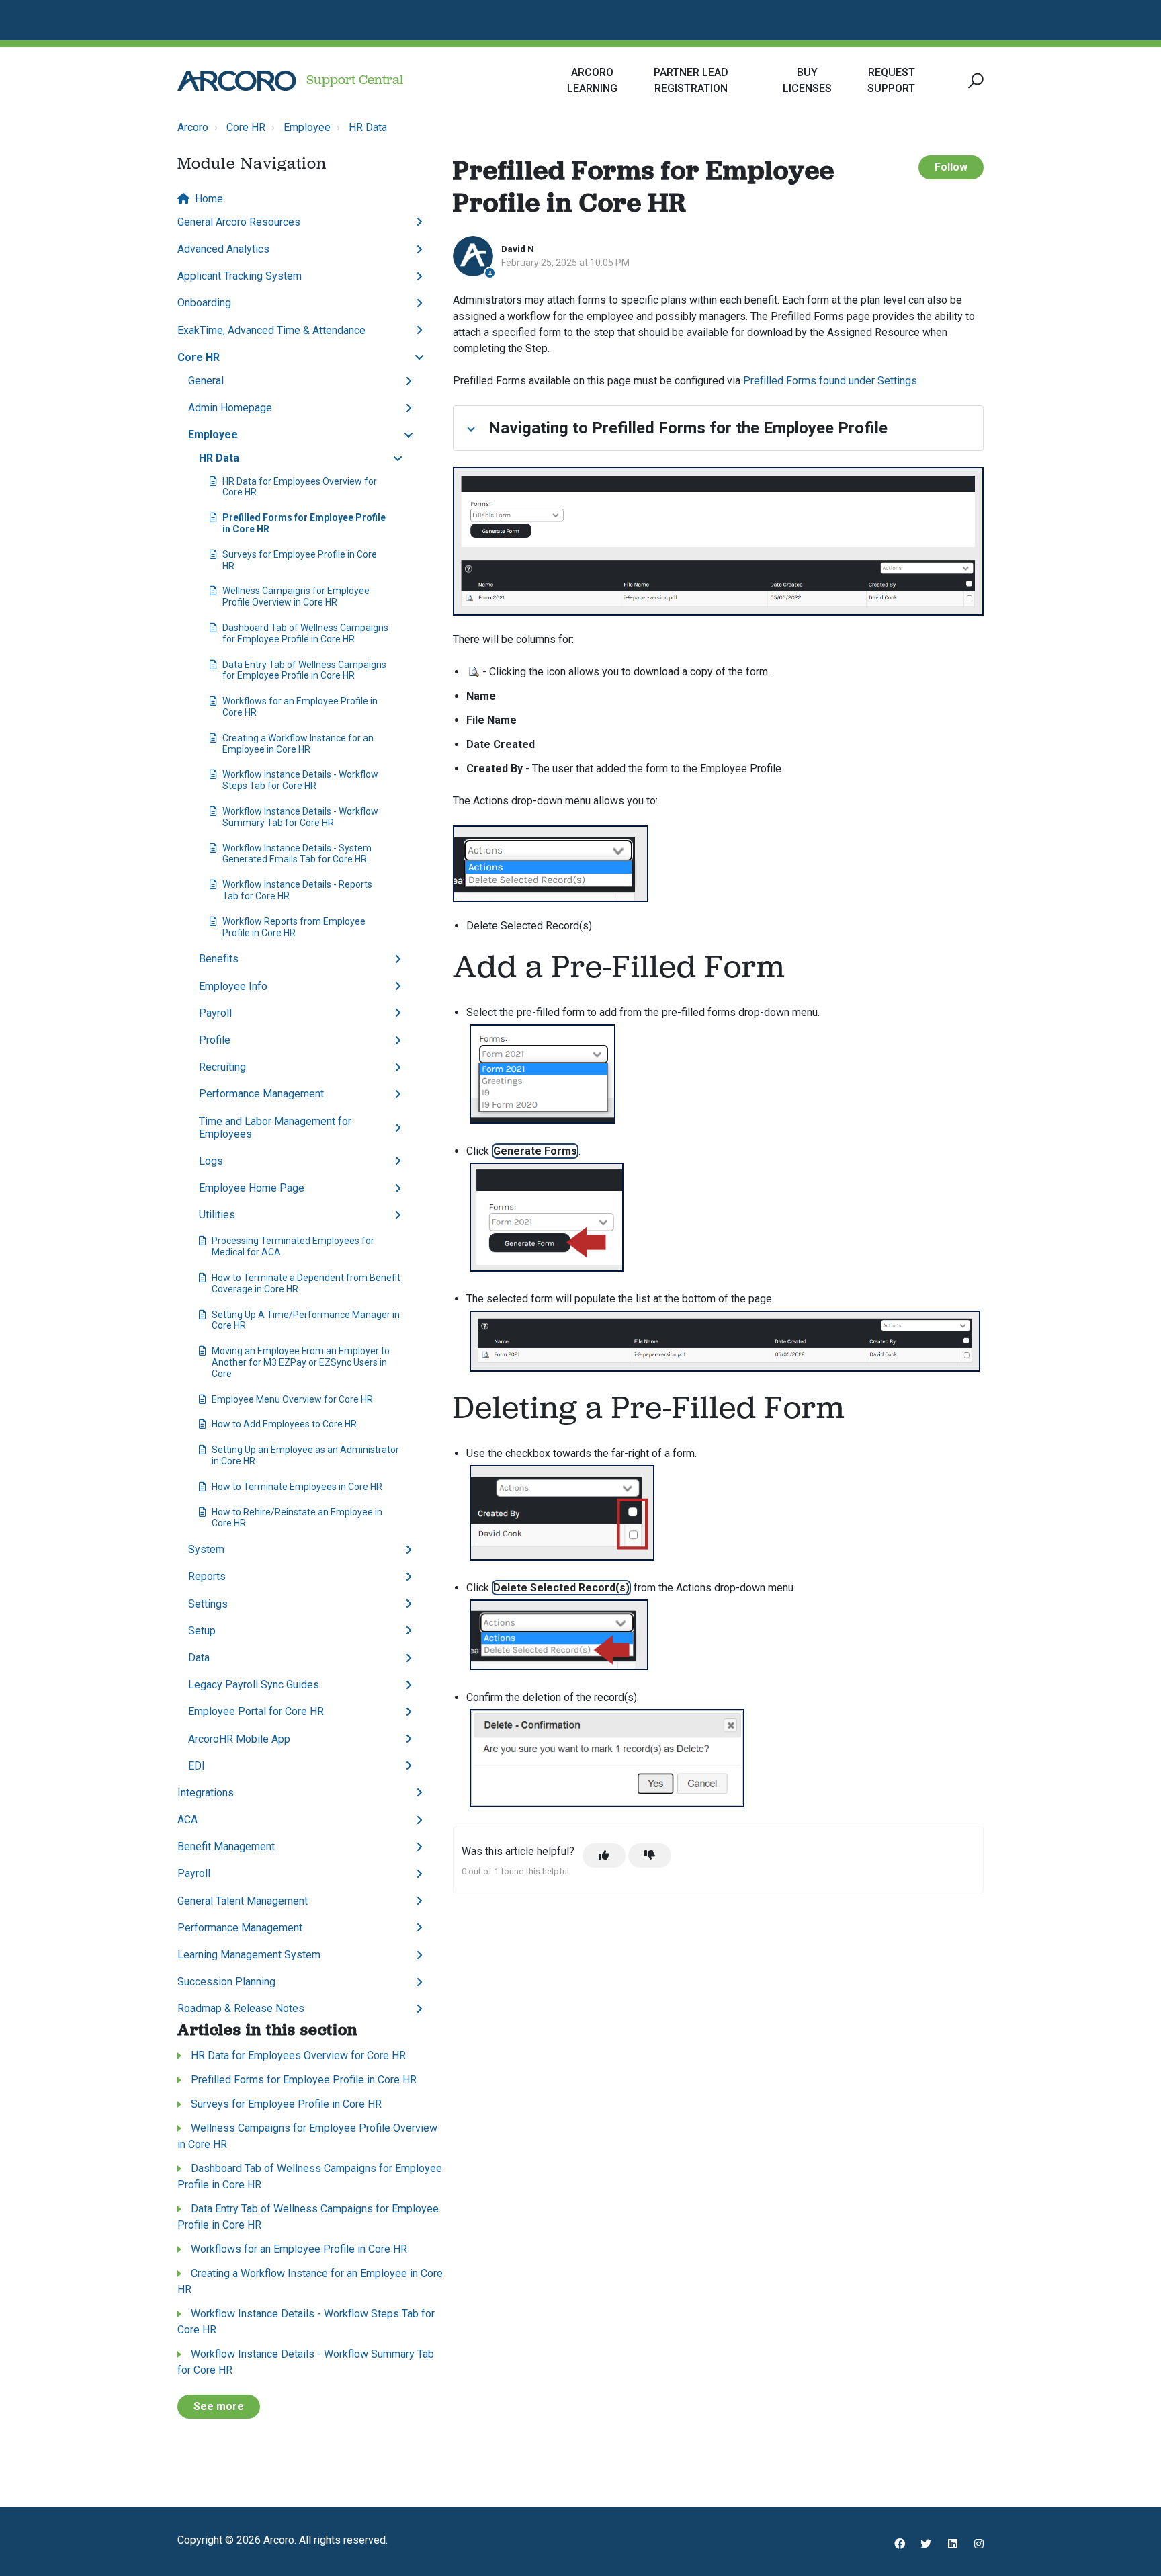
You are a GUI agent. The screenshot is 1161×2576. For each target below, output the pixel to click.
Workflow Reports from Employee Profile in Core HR (294, 927)
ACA (187, 1820)
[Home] (237, 81)
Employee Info (233, 986)
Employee (307, 127)
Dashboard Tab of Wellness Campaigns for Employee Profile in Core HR (305, 633)
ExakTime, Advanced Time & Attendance (271, 330)
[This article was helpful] (604, 1856)
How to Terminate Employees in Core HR (297, 1487)
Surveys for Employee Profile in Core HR (300, 560)
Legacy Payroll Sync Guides (254, 1685)
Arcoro (193, 127)
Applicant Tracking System (240, 276)
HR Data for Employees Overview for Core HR (300, 487)
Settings (208, 1604)
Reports (207, 1576)
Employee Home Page (252, 1188)
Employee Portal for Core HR (256, 1711)
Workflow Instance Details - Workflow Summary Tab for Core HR (300, 817)
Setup (202, 1631)
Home (209, 199)
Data (199, 1658)
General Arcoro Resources (239, 222)
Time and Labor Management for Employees (275, 1128)
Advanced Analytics (223, 249)
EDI (197, 1766)
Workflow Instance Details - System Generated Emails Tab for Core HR (297, 854)
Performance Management (261, 1094)
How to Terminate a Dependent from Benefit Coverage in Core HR (306, 1283)
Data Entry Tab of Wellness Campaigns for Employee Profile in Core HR (304, 670)
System (206, 1549)
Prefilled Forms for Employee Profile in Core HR (304, 523)
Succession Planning (226, 1982)
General (206, 381)
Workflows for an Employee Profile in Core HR (300, 707)
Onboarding (204, 303)
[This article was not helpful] (650, 1856)
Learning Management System (249, 1955)
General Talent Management (243, 1901)
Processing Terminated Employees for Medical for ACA (293, 1246)
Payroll (215, 1013)
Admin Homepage (230, 408)
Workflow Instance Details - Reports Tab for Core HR (297, 890)
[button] (974, 81)
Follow (951, 167)
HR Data (368, 127)
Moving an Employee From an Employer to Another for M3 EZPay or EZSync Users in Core (301, 1362)
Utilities (217, 1215)
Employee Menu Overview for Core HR (292, 1399)
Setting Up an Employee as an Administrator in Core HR (305, 1455)
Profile (215, 1040)
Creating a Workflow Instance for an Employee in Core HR (298, 744)
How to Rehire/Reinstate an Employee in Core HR (297, 1518)
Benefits (219, 959)
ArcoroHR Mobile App (239, 1739)
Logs (211, 1161)
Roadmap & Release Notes (241, 2008)
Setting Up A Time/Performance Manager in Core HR (306, 1320)
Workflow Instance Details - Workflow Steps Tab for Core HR (300, 780)
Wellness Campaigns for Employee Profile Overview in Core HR (296, 596)
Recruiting (222, 1067)
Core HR (246, 127)
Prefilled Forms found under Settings (830, 381)
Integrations (206, 1793)
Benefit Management (226, 1846)
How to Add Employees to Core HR (284, 1424)
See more (219, 2406)
